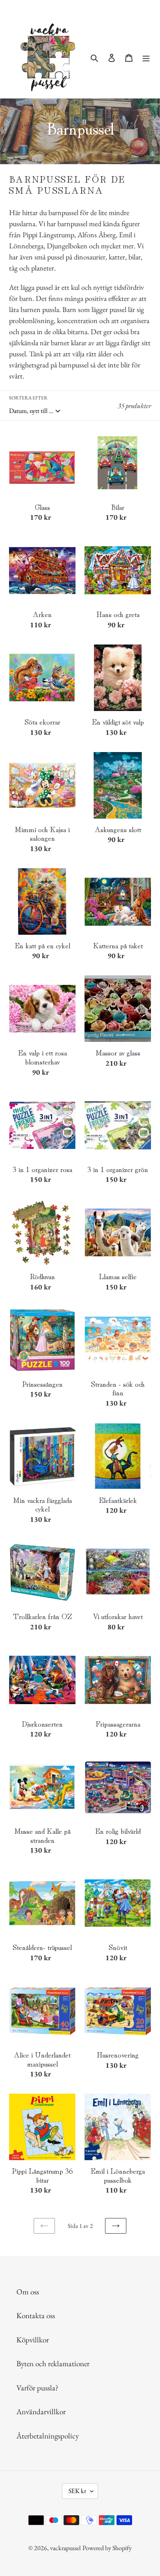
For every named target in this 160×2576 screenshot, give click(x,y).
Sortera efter (28, 398)
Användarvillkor (41, 2412)
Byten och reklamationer (53, 2364)
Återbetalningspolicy (48, 2436)
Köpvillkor (33, 2340)
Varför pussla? (37, 2388)
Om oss (28, 2292)
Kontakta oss (36, 2316)
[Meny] (146, 57)
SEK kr (77, 2491)
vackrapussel (65, 2548)
